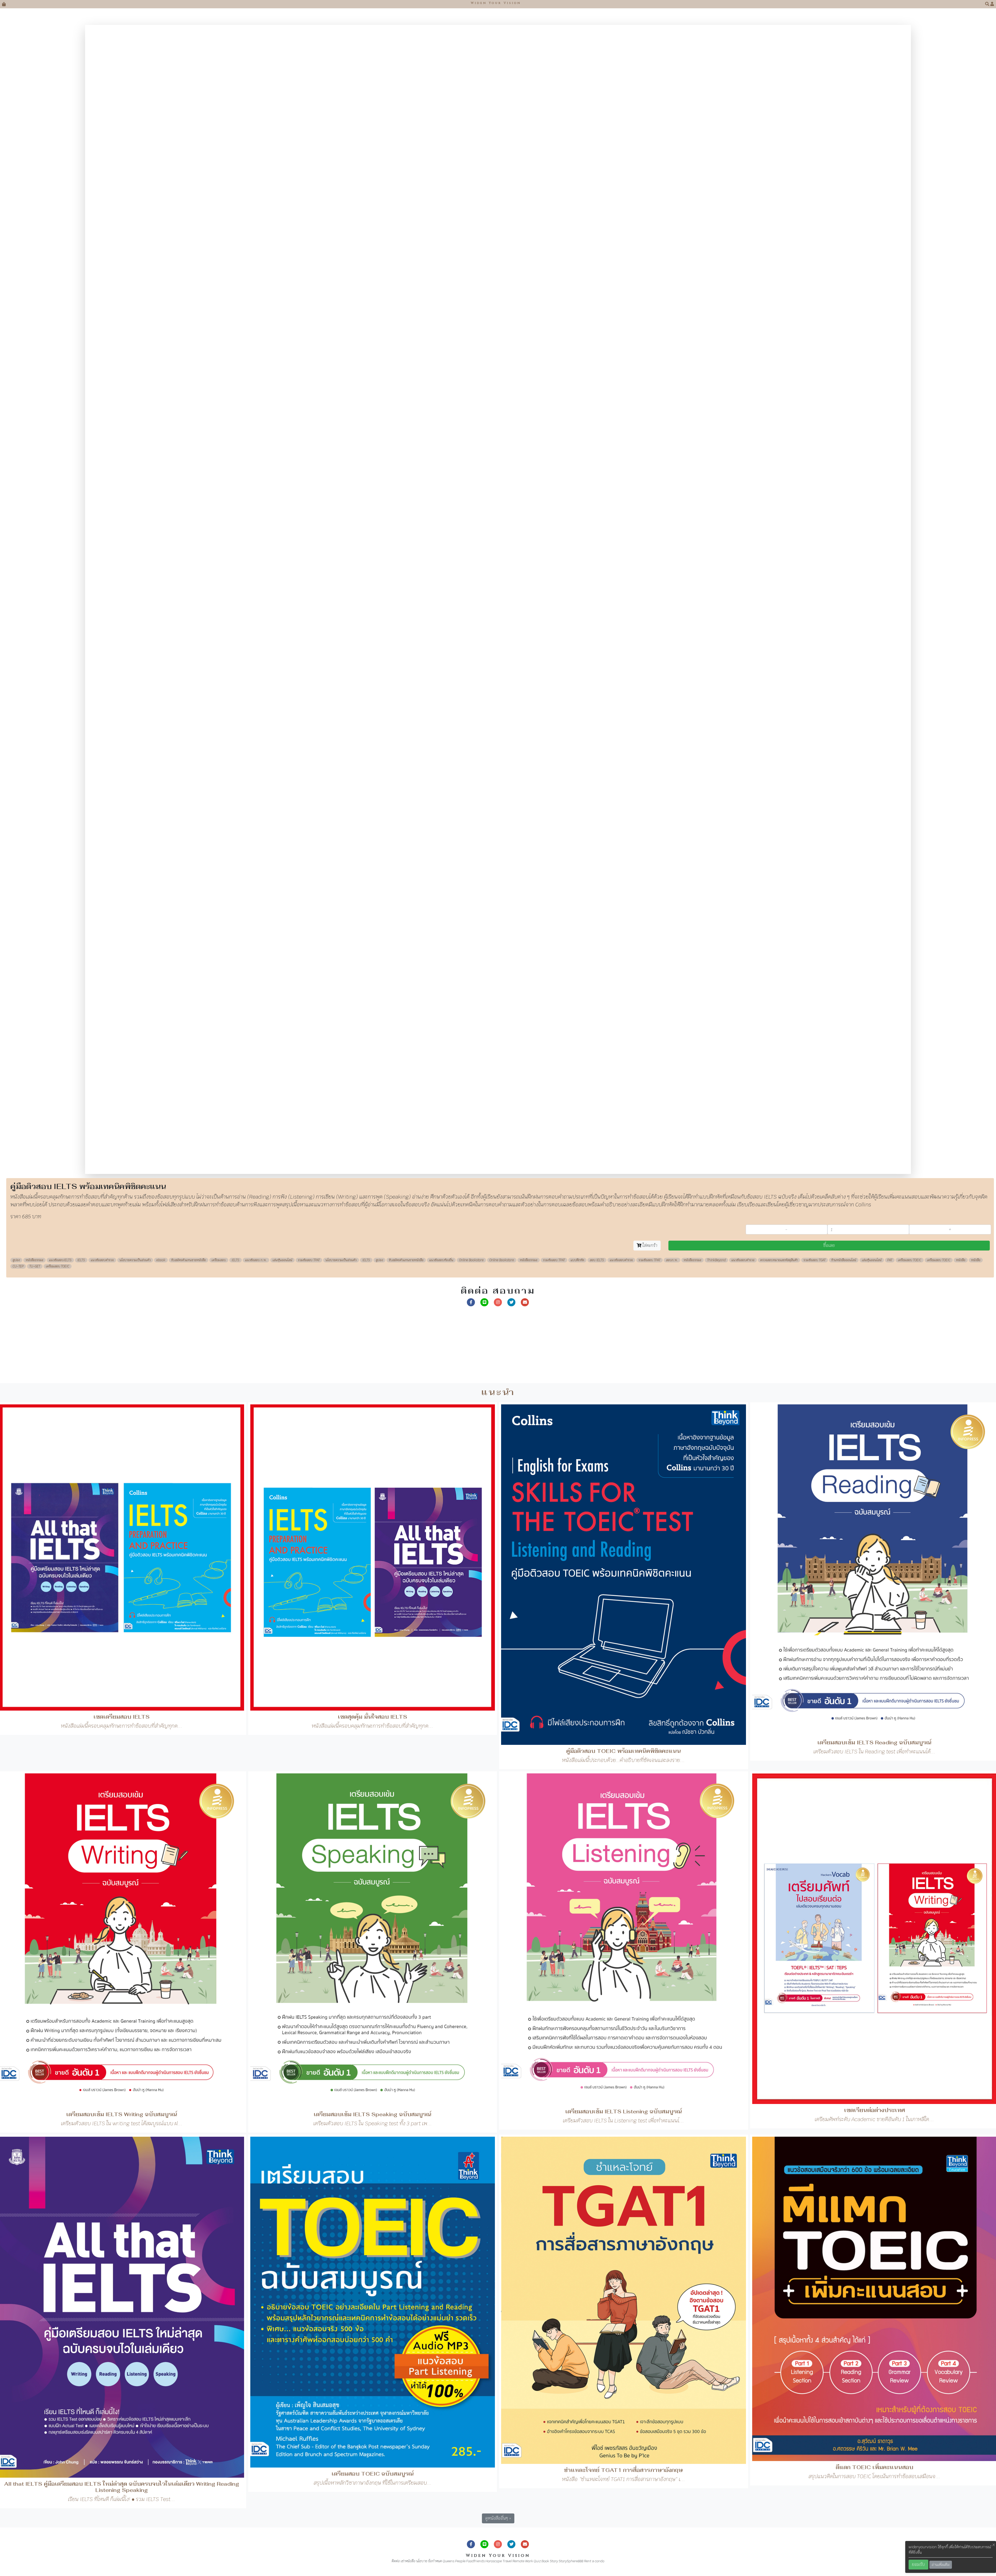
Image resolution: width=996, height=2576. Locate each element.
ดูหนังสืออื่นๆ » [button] (498, 1920)
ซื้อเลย (829, 647)
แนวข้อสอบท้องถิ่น (441, 662)
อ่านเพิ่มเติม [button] (941, 2565)
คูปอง (16, 662)
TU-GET (35, 668)
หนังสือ (961, 662)
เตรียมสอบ (219, 662)
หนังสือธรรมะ (34, 662)
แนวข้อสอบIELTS (60, 662)
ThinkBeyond (716, 662)
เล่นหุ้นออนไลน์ (282, 662)
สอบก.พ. (672, 662)
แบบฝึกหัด (577, 662)
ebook (161, 662)
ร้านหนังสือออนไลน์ (844, 662)
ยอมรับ (918, 2564)
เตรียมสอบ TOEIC (910, 662)
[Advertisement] (156, 748)
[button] (988, 4)
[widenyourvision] (471, 704)
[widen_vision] (511, 704)
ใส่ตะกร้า (649, 647)
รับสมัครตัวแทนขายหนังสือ (189, 662)
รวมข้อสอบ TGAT (815, 662)
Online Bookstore (471, 662)
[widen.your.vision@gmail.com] (525, 704)
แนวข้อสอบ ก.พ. (256, 662)
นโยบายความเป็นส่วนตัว (135, 662)
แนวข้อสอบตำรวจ (102, 662)
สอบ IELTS (597, 662)
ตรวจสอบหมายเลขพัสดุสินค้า (779, 662)
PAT (890, 662)
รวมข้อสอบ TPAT (309, 662)
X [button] (994, 2545)
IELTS (81, 662)
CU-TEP (18, 668)
